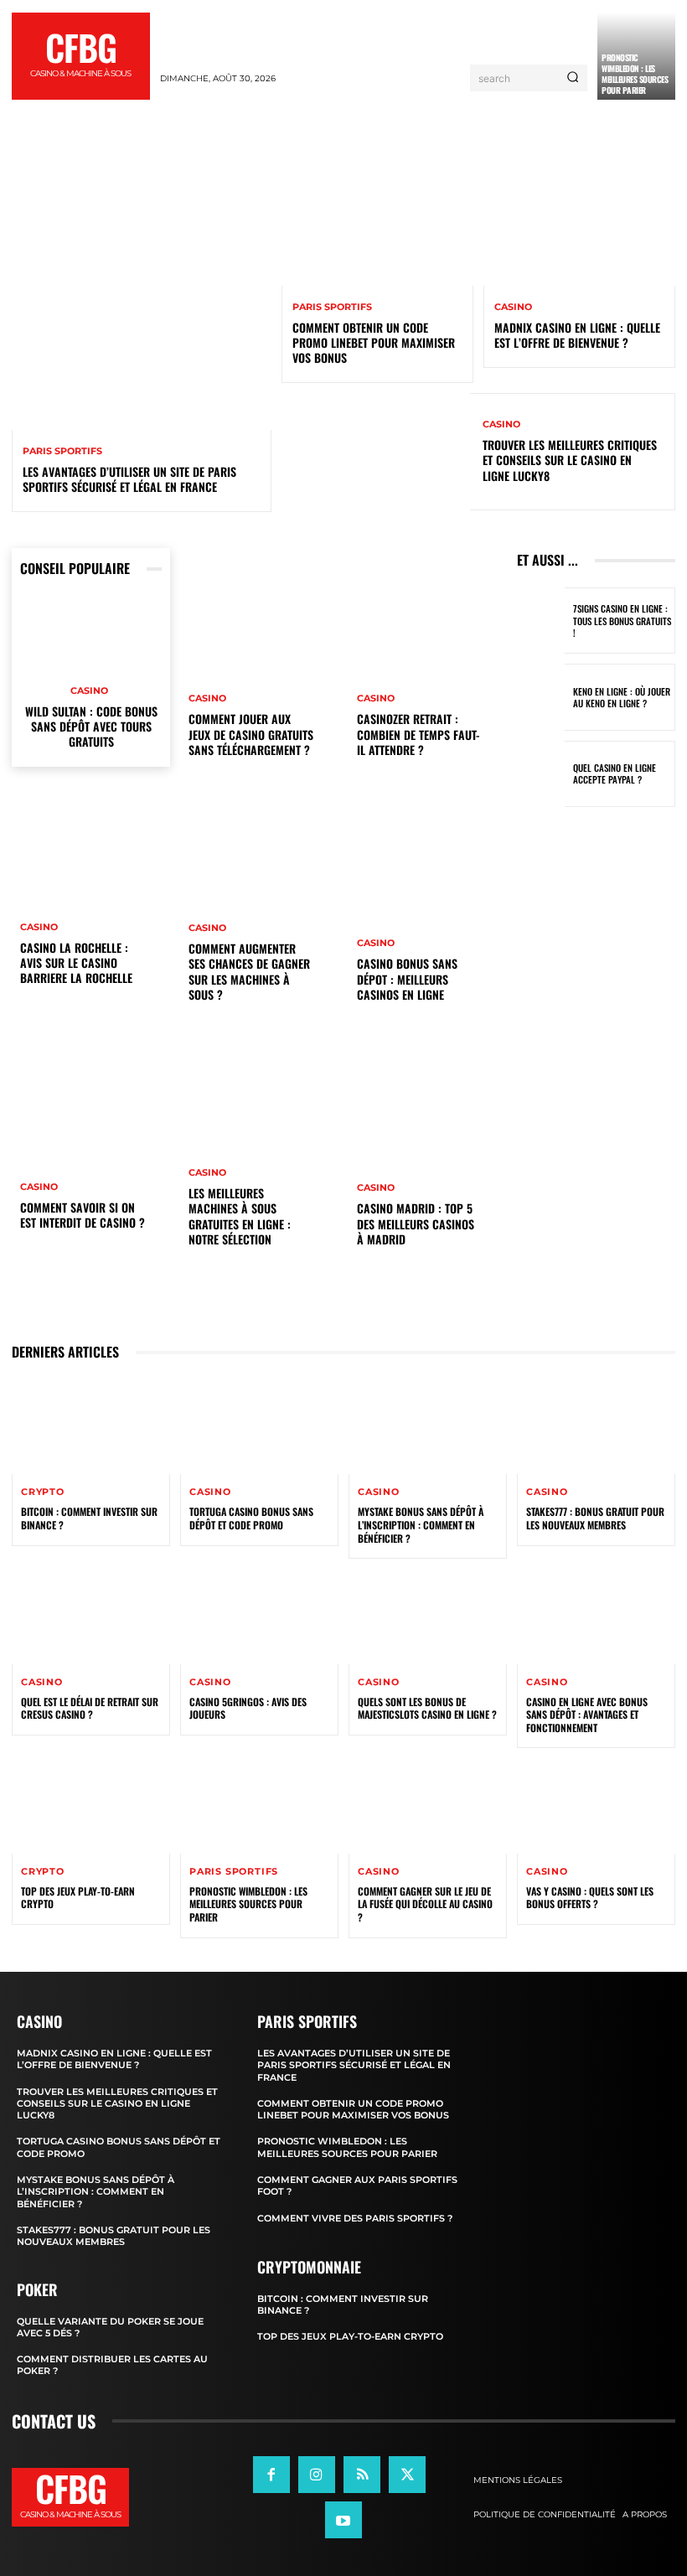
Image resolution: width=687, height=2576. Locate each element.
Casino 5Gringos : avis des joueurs (248, 1708)
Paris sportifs (62, 451)
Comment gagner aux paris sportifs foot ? (357, 2185)
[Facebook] (271, 2474)
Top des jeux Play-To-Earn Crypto (78, 1898)
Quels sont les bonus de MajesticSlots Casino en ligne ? (427, 1708)
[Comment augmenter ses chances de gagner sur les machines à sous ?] (259, 910)
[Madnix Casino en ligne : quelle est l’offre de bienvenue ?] (579, 228)
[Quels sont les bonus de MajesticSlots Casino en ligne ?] (428, 1616)
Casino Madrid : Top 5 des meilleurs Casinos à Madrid (416, 1223)
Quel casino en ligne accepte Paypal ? (615, 773)
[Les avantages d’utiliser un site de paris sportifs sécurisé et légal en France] (142, 300)
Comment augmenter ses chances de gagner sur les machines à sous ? (249, 971)
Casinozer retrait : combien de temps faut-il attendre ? (418, 734)
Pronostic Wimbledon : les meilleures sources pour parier (635, 74)
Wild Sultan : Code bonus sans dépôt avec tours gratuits (91, 726)
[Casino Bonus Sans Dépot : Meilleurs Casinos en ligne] (428, 910)
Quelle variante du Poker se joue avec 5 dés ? (110, 2326)
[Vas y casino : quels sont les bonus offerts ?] (596, 1805)
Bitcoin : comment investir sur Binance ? (89, 1518)
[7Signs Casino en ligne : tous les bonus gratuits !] (541, 621)
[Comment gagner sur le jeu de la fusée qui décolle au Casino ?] (428, 1805)
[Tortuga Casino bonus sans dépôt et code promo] (259, 1427)
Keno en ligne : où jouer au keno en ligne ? (622, 697)
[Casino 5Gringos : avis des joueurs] (259, 1616)
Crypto (43, 1492)
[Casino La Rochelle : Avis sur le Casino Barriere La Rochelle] (91, 894)
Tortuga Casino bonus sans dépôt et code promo (251, 1518)
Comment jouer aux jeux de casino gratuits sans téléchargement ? (251, 734)
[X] (407, 2474)
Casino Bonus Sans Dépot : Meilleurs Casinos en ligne (407, 978)
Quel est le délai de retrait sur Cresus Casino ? (90, 1708)
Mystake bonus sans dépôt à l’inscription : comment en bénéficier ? (421, 1524)
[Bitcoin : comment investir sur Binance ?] (91, 1427)
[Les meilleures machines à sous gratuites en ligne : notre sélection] (259, 1155)
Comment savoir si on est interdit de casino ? (83, 1215)
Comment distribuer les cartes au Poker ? (112, 2365)
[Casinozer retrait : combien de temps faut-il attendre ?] (428, 665)
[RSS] (362, 2474)
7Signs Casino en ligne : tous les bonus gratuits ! (622, 621)
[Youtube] (343, 2520)
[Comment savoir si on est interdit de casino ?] (91, 1139)
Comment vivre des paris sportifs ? (355, 2217)
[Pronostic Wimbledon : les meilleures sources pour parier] (259, 1805)
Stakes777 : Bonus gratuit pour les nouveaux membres (595, 1518)
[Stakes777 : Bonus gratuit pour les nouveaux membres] (596, 1427)
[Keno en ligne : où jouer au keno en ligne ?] (541, 697)
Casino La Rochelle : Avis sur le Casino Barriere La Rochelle (76, 962)
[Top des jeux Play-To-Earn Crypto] (91, 1805)
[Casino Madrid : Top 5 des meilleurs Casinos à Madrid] (428, 1155)
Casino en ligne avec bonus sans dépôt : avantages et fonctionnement (587, 1715)
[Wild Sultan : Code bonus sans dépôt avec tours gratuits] (91, 635)
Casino (513, 307)
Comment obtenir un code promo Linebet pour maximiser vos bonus (374, 342)
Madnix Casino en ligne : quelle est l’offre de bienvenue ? (577, 335)
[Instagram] (317, 2474)
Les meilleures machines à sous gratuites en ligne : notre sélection (240, 1216)
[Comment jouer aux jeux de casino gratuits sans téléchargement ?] (259, 665)
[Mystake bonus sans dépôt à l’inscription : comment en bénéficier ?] (428, 1427)
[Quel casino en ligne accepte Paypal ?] (541, 774)
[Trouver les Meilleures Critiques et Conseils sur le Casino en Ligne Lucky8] (376, 452)
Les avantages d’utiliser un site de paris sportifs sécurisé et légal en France (129, 479)
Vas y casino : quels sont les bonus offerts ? (590, 1898)
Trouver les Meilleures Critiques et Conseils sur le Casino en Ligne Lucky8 (570, 460)
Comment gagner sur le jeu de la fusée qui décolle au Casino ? (425, 1904)
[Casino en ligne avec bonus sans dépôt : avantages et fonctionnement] (596, 1616)
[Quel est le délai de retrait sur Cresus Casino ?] (91, 1616)
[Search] (573, 78)
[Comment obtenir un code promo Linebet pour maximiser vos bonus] (377, 228)
